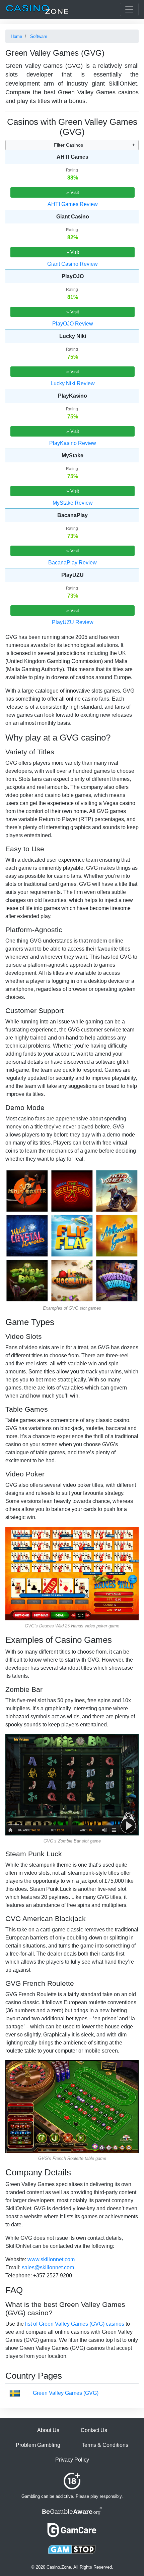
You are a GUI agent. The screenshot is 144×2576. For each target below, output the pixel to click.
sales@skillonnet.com (48, 2267)
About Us (48, 2430)
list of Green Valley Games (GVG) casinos (75, 2324)
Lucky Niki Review (73, 383)
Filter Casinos (68, 145)
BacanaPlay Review (73, 563)
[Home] (37, 9)
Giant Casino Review (73, 264)
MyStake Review (73, 503)
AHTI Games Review (73, 204)
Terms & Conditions (105, 2445)
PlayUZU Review (73, 622)
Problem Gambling (38, 2445)
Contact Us (94, 2430)
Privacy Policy (72, 2460)
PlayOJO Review (73, 324)
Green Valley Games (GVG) (66, 2393)
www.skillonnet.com (51, 2259)
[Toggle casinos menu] (129, 9)
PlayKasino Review (73, 443)
